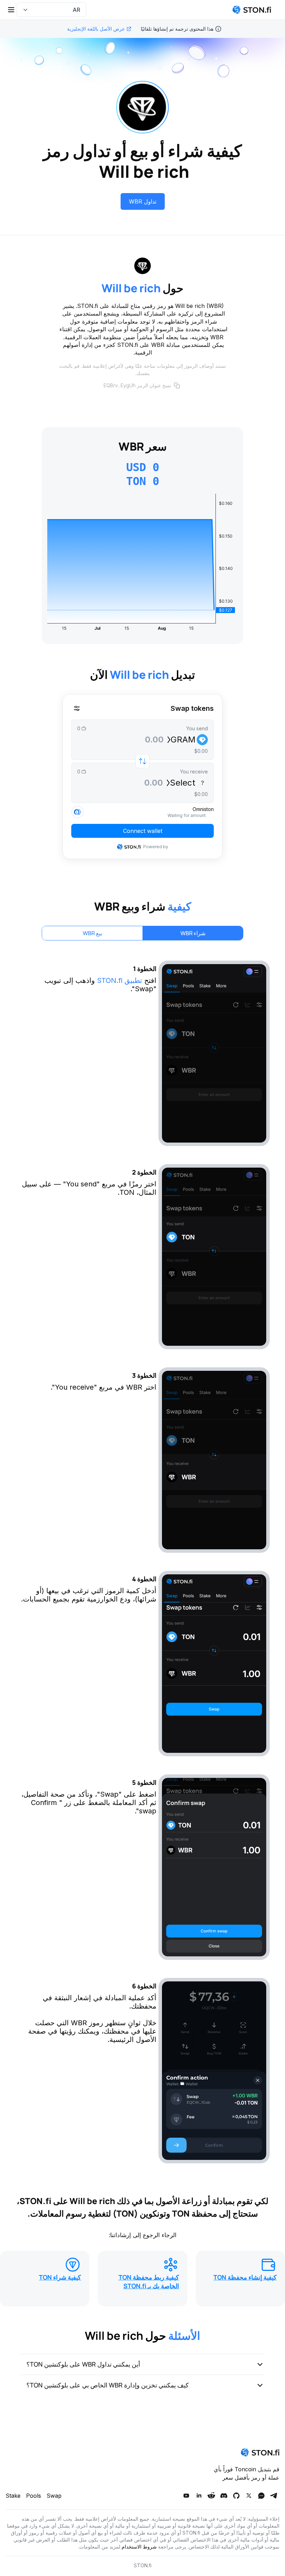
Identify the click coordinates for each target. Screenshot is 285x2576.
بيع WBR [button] (92, 933)
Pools (34, 2496)
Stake (13, 2496)
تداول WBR (143, 201)
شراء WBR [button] (193, 933)
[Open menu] (11, 10)
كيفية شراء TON (60, 2277)
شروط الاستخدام (139, 2547)
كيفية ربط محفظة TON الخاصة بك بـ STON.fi (149, 2281)
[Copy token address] (177, 385)
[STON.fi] (252, 10)
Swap (54, 2496)
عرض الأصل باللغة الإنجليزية (96, 29)
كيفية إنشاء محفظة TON (245, 2277)
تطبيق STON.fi (120, 980)
